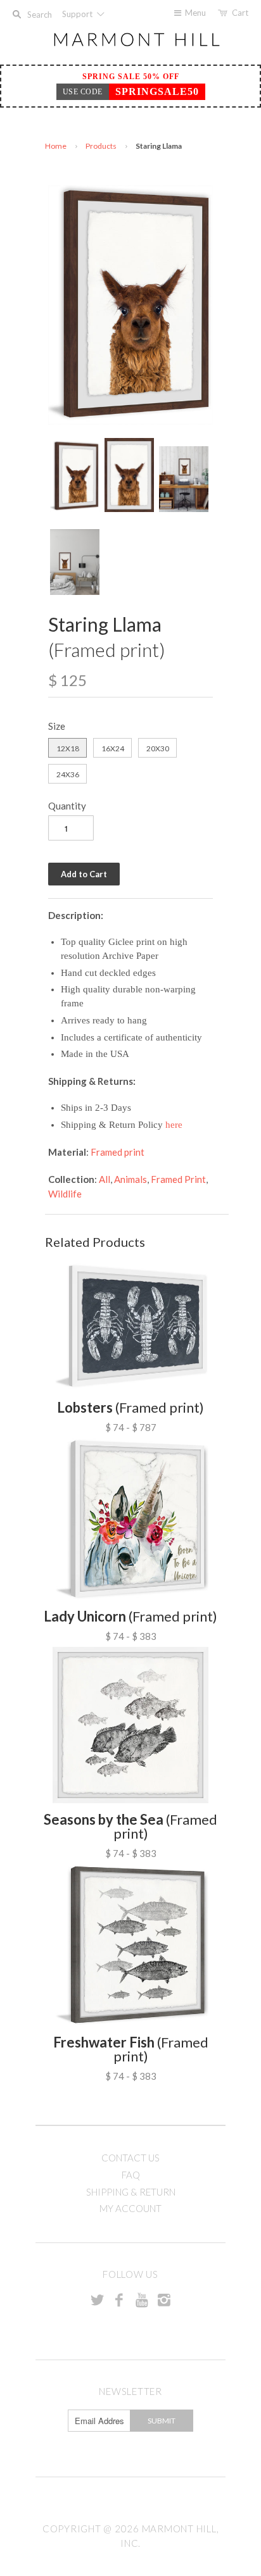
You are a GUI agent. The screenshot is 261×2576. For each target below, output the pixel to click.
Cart (240, 13)
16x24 (113, 748)
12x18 (68, 748)
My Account (130, 2208)
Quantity (67, 806)
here (174, 1125)
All (105, 1179)
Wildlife (65, 1194)
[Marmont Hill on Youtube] (142, 2299)
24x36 (68, 774)
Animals (130, 1179)
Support (78, 14)
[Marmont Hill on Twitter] (97, 2299)
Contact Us (130, 2158)
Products (101, 146)
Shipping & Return (131, 2192)
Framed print (118, 1152)
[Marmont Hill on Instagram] (164, 2299)
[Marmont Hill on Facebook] (119, 2299)
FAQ (131, 2175)
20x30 (158, 748)
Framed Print (178, 1179)
